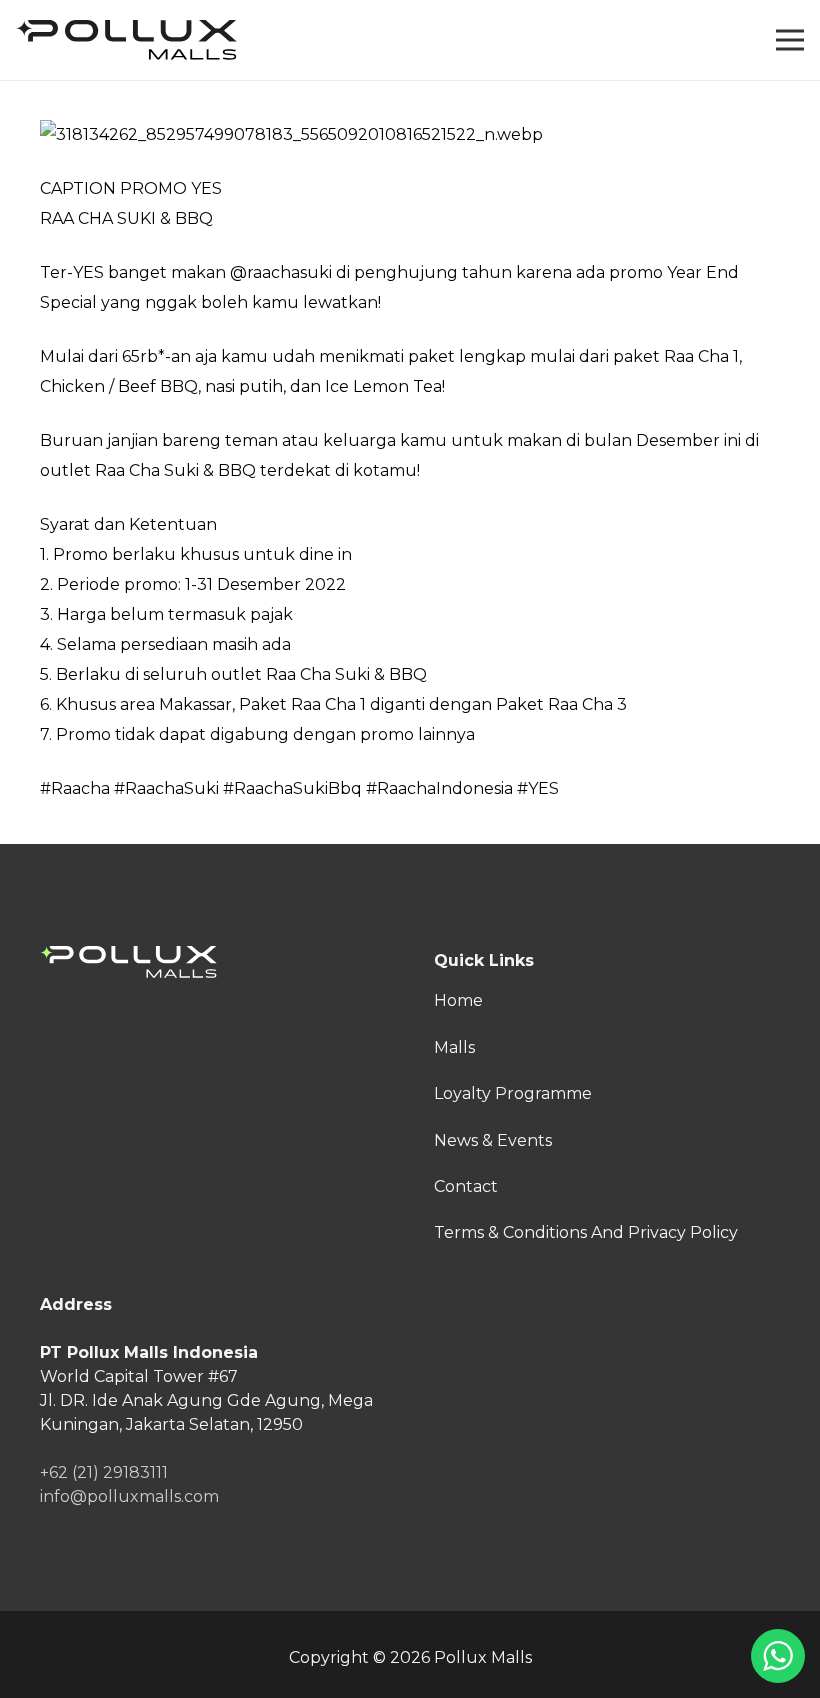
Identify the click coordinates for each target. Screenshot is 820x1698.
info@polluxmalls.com (129, 1496)
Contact (466, 1186)
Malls (454, 1047)
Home (458, 1000)
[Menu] (790, 40)
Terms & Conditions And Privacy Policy (586, 1232)
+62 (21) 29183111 (104, 1472)
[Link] (126, 40)
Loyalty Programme (513, 1093)
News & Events (493, 1140)
